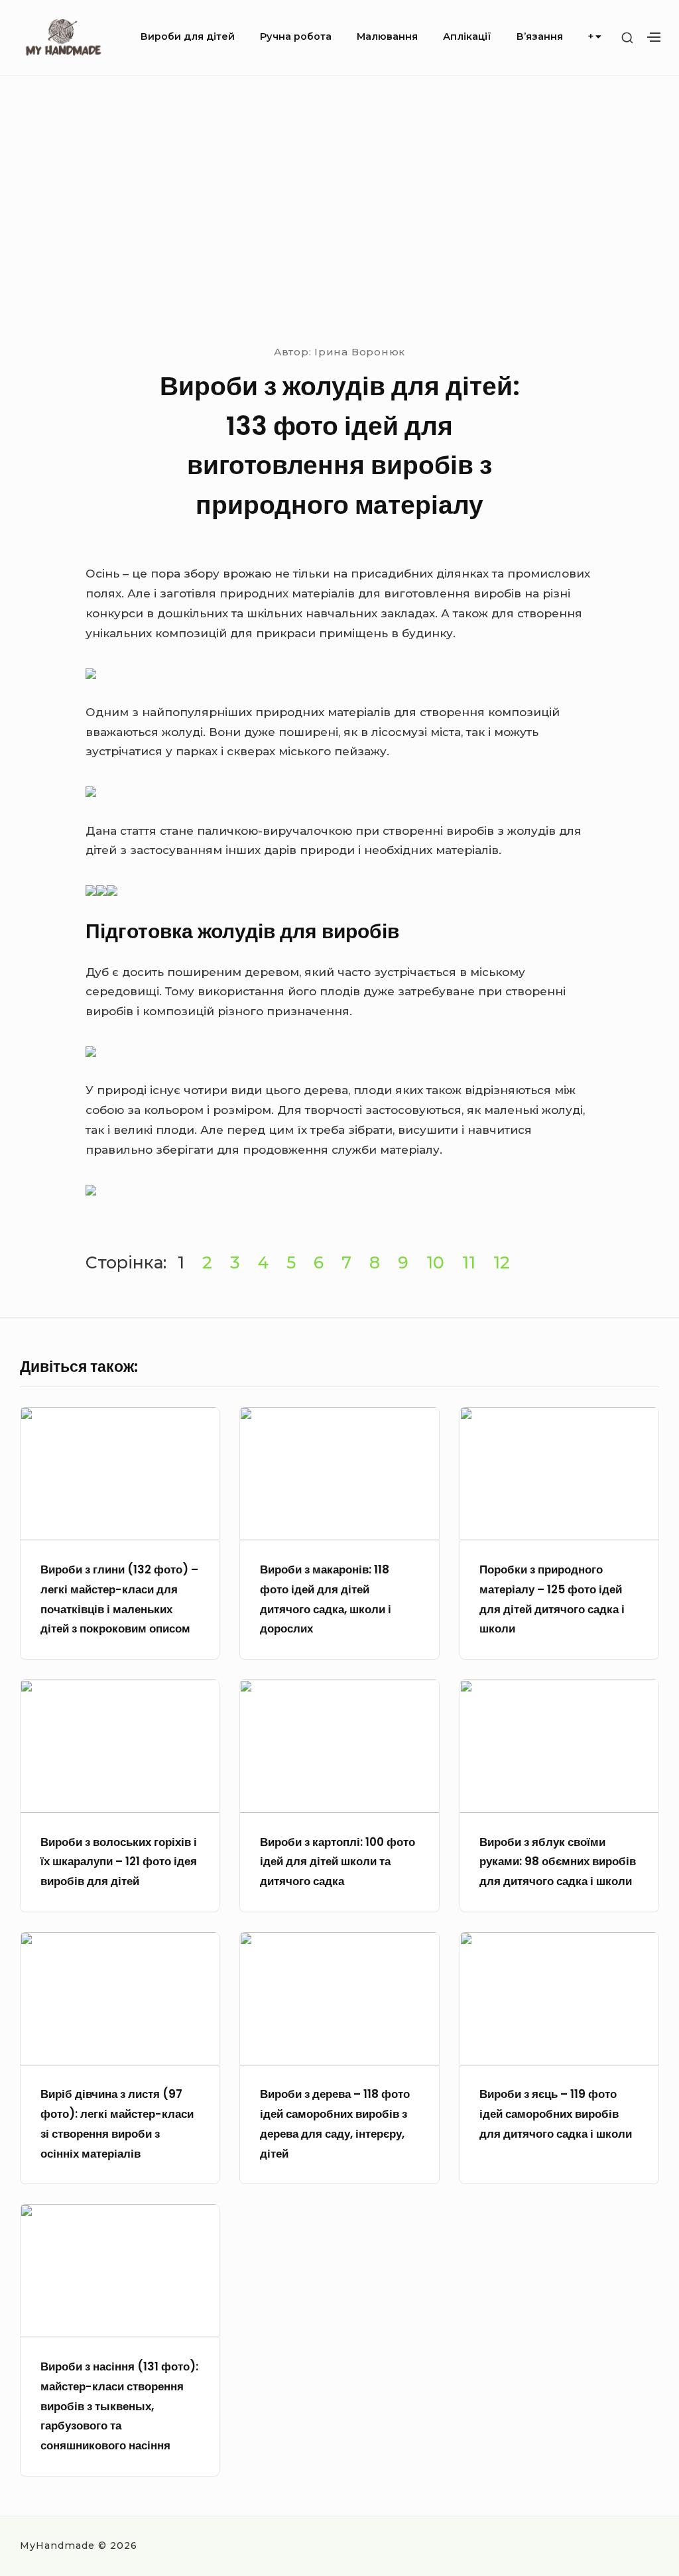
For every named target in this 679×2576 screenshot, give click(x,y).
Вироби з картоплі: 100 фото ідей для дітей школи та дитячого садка (338, 1862)
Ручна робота (296, 36)
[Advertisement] (339, 208)
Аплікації (467, 36)
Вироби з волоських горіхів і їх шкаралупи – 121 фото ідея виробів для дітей (119, 1862)
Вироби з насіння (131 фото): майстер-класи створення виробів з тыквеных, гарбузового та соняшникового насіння (119, 2406)
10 (435, 1262)
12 (502, 1262)
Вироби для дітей (188, 36)
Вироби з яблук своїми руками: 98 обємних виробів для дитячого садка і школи (558, 1862)
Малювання (387, 36)
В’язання (540, 36)
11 (469, 1262)
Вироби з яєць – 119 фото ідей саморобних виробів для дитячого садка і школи (556, 2114)
